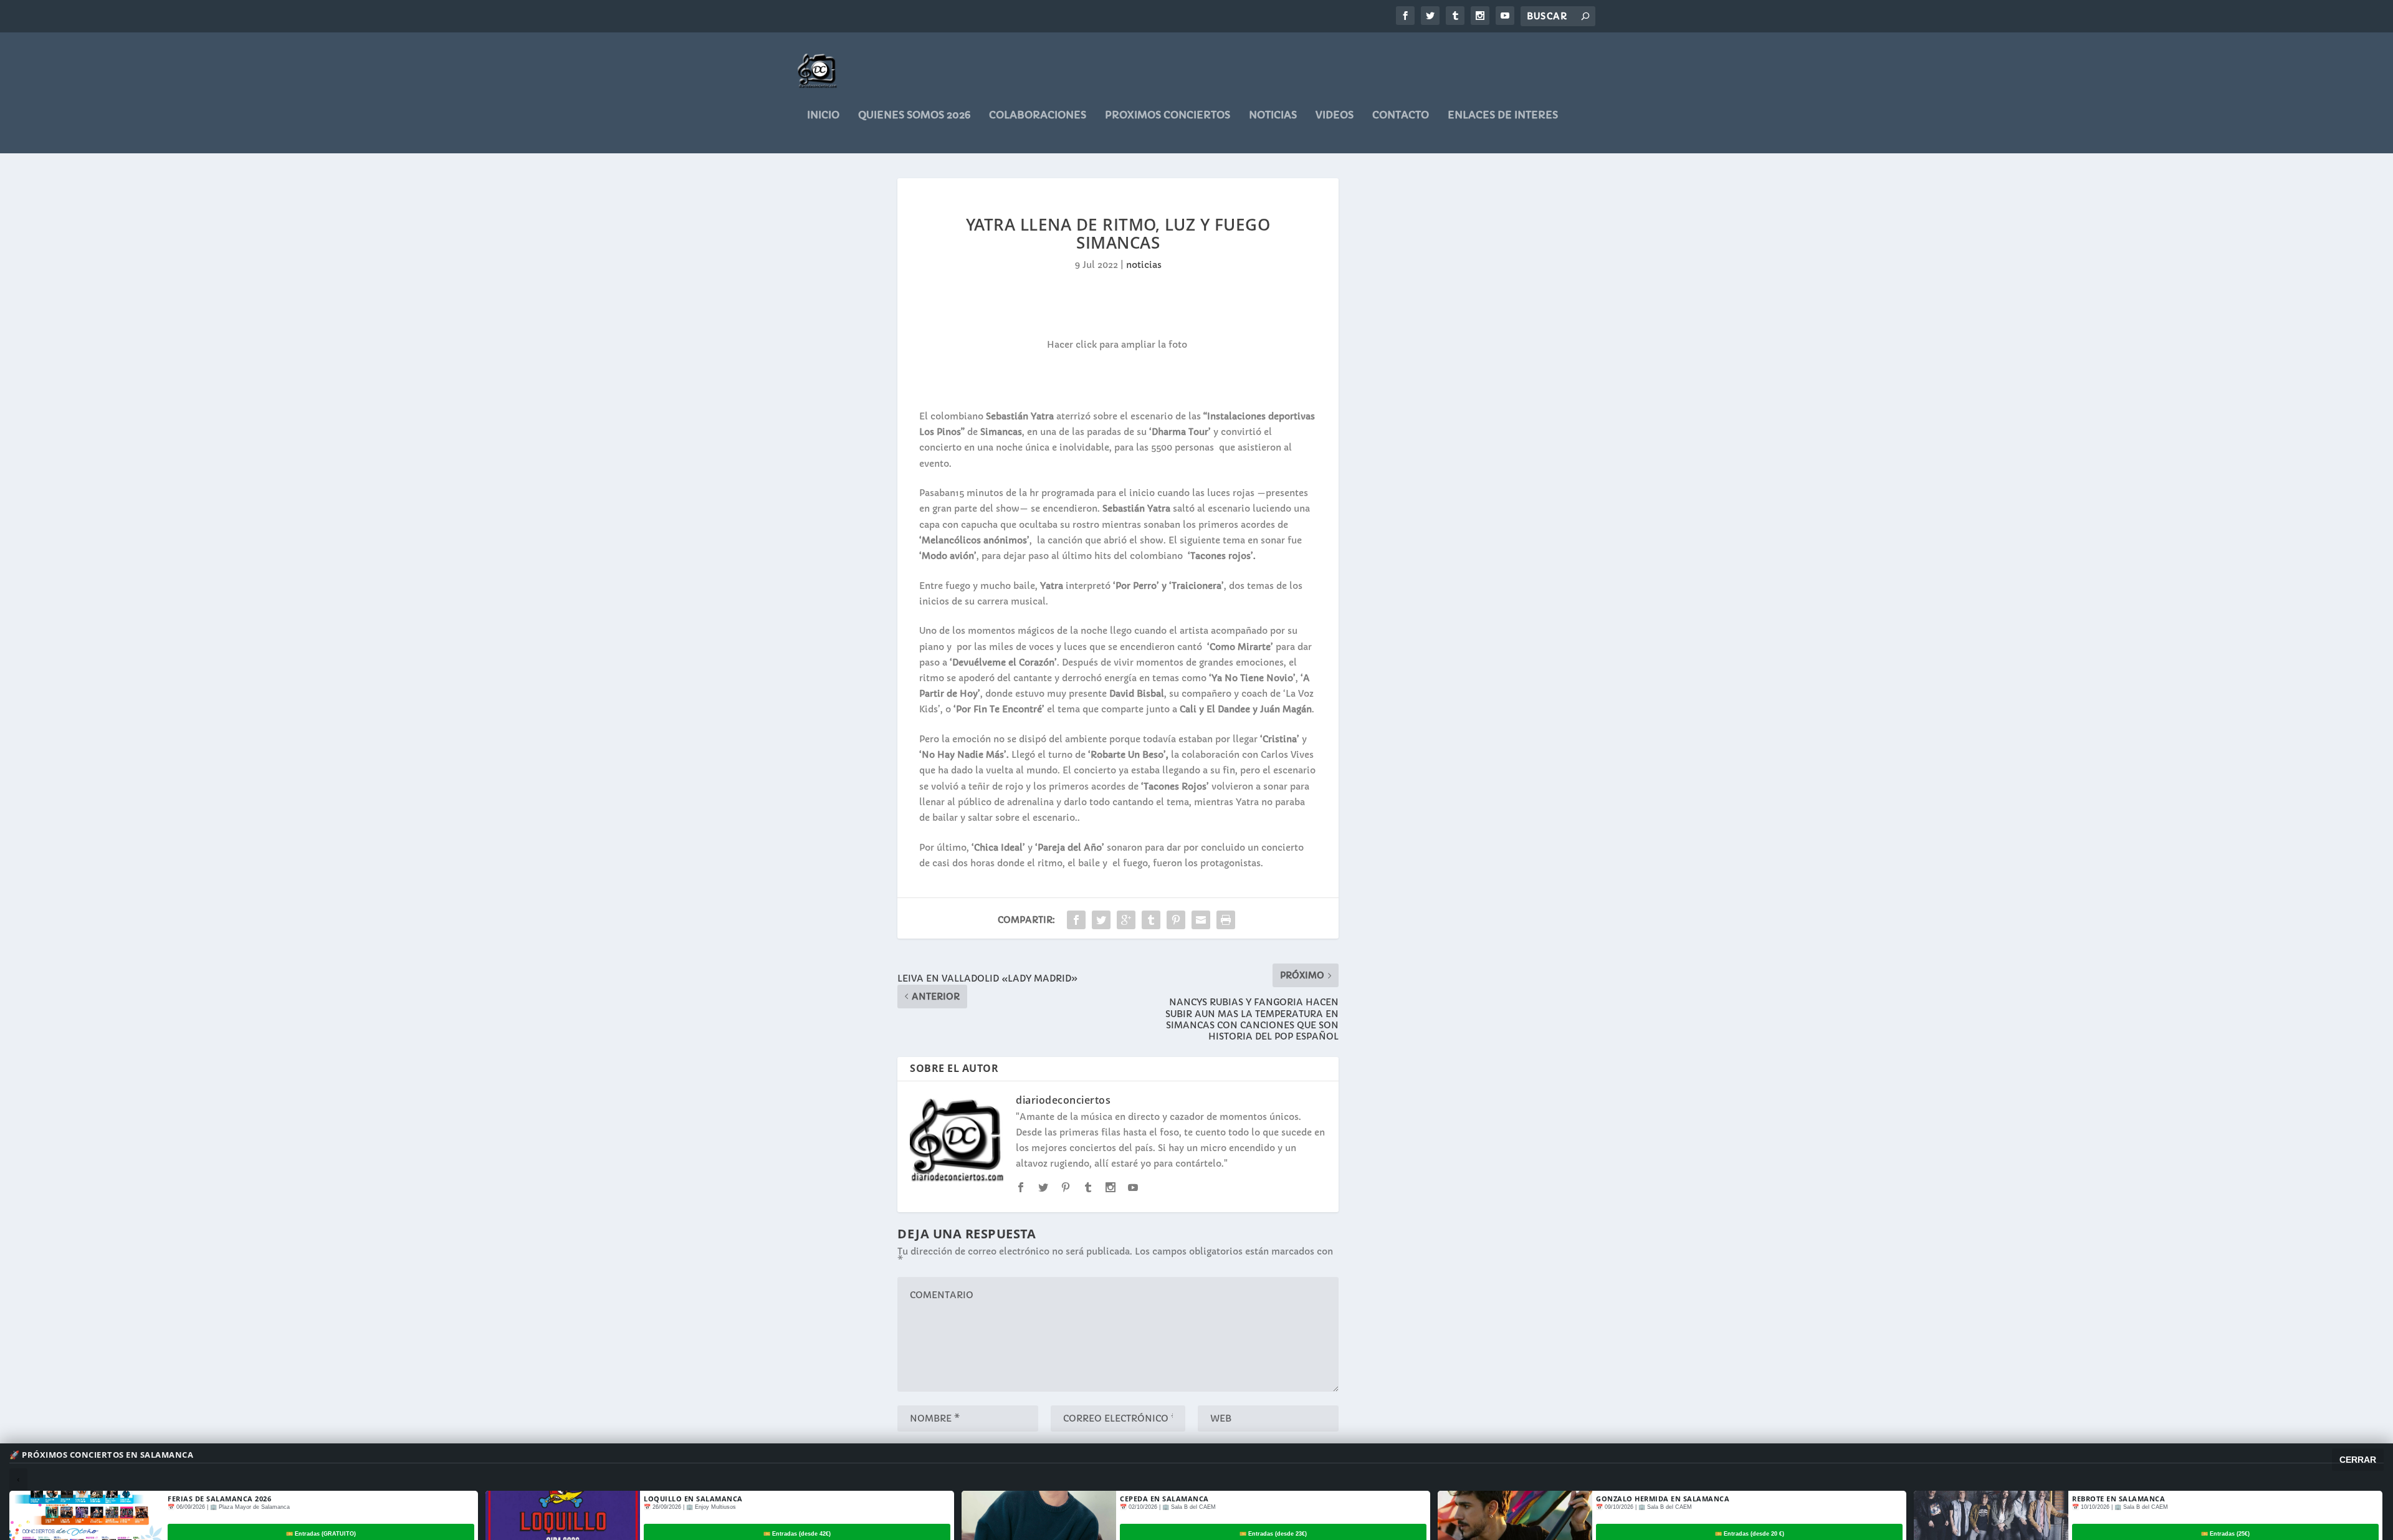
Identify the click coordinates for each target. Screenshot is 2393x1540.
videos (1335, 115)
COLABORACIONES (1038, 115)
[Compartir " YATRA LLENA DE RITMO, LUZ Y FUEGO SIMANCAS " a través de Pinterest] (1176, 920)
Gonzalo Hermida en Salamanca (1663, 1499)
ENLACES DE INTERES (1503, 115)
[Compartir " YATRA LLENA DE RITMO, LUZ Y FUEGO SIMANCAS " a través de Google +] (1126, 920)
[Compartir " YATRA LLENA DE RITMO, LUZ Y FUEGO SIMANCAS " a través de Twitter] (1101, 920)
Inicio (823, 115)
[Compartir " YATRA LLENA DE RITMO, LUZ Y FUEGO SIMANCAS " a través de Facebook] (1076, 920)
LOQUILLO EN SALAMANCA (693, 1499)
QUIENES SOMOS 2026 (914, 115)
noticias (1273, 115)
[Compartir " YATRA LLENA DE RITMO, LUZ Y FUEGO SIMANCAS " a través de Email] (1201, 920)
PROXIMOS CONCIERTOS (1168, 115)
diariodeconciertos (1063, 1100)
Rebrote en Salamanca (2118, 1499)
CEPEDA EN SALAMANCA (1164, 1499)
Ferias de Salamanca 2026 (219, 1499)
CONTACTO (1401, 115)
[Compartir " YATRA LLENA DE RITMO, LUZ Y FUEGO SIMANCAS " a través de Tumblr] (1151, 920)
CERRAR (2358, 1460)
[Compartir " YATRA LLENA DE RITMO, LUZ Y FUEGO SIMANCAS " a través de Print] (1226, 920)
